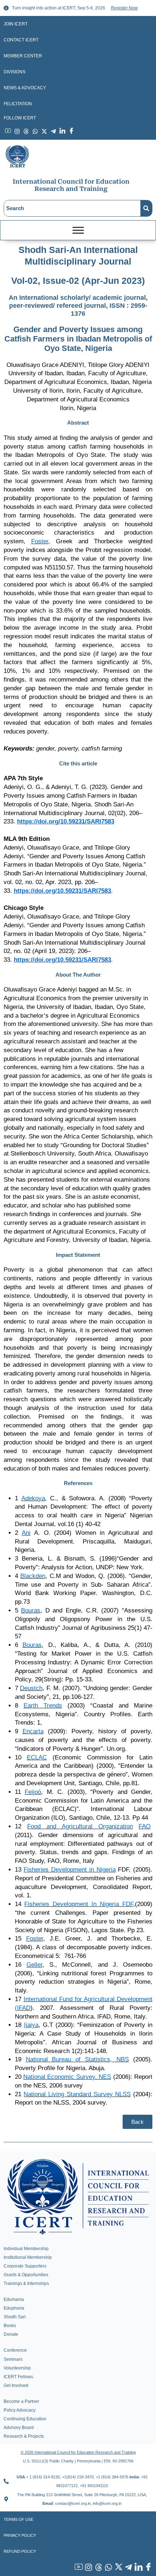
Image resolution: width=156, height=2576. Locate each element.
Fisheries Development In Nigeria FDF (79, 1904)
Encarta (33, 1731)
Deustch (31, 1688)
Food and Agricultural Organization (80, 1826)
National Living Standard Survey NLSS (77, 2094)
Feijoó (33, 1792)
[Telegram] (128, 2568)
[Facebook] (148, 2568)
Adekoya (33, 1498)
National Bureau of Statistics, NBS (77, 2059)
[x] (118, 2568)
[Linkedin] (137, 2568)
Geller (34, 1965)
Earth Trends (43, 1706)
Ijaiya (31, 2025)
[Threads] (98, 2568)
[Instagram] (88, 2568)
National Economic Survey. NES (67, 2077)
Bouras (31, 1610)
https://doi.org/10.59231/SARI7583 (66, 821)
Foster (40, 541)
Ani (26, 1533)
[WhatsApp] (108, 2568)
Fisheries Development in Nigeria (69, 1870)
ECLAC (37, 1757)
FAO (145, 1826)
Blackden (33, 1576)
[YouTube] (78, 2568)
